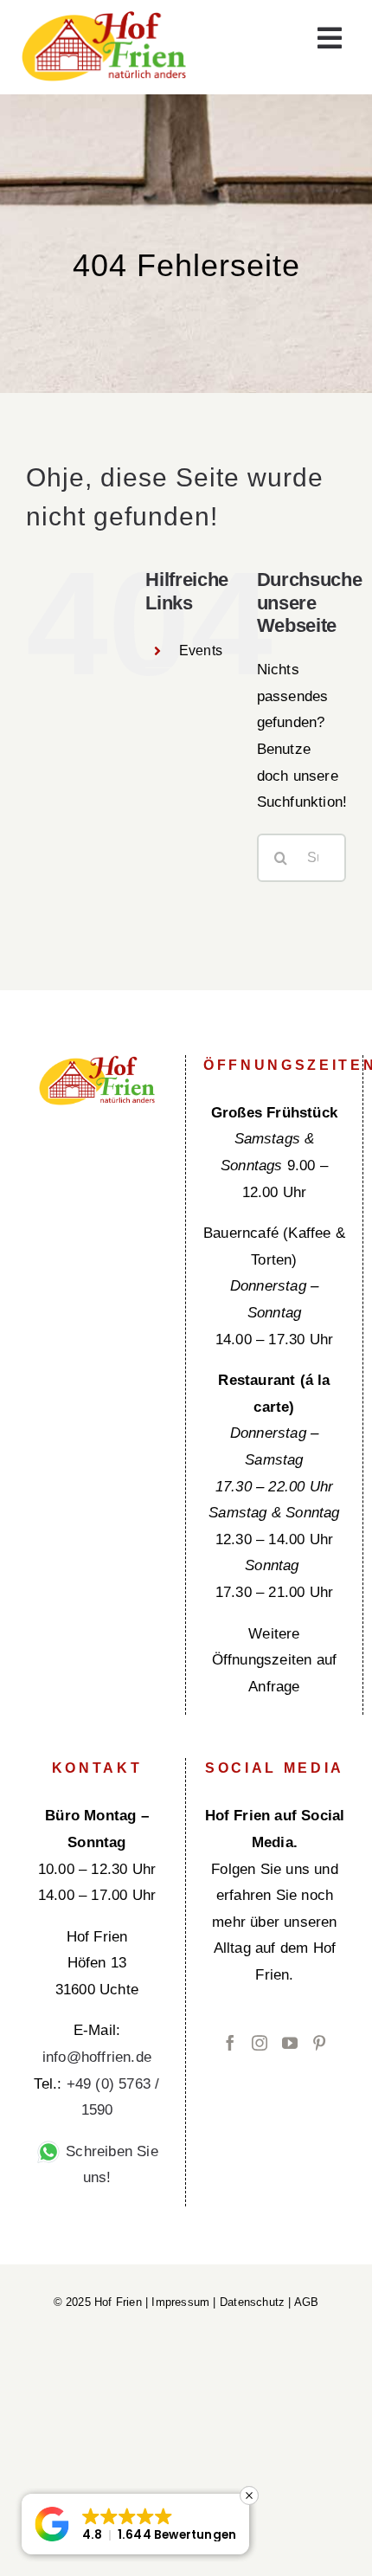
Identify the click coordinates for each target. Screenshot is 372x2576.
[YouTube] (290, 2043)
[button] (135, 2524)
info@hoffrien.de (97, 2057)
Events (201, 650)
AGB (307, 2302)
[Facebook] (230, 2043)
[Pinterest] (319, 2043)
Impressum (180, 2302)
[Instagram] (260, 2043)
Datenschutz (252, 2302)
